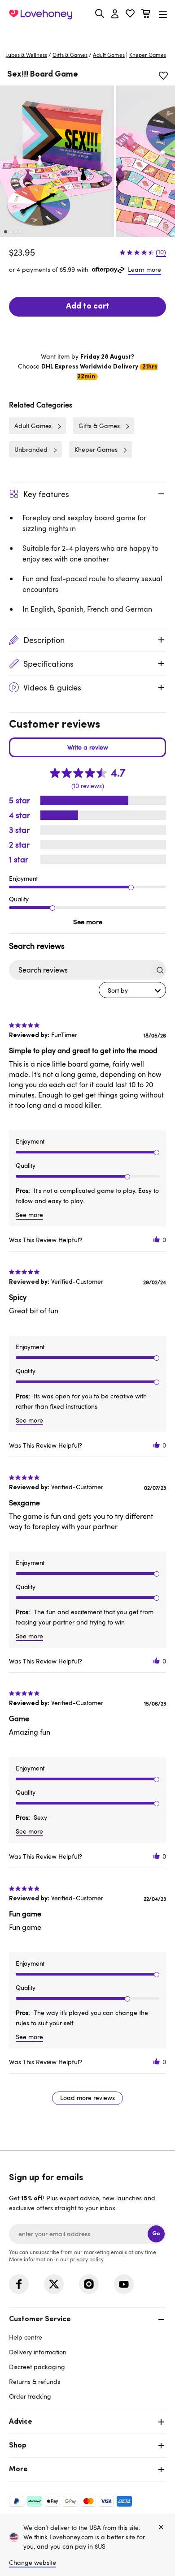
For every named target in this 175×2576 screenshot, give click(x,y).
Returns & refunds (35, 2381)
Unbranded (31, 449)
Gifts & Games (70, 55)
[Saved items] (163, 76)
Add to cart (88, 307)
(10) (161, 252)
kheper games (148, 55)
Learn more (144, 269)
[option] (57, 161)
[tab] (87, 2357)
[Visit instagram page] (89, 2284)
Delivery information (38, 2352)
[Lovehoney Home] (41, 14)
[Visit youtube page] (124, 2284)
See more (88, 922)
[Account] (115, 14)
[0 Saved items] (130, 15)
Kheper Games (96, 449)
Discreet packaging (37, 2367)
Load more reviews (87, 2098)
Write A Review (87, 747)
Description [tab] (44, 640)
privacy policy (87, 2259)
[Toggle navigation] (163, 14)
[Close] (161, 2528)
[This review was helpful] (157, 1240)
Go (156, 2234)
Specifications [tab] (48, 664)
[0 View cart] (146, 15)
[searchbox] (79, 970)
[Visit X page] (54, 2284)
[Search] (100, 13)
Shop (18, 2446)
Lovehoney (88, 35)
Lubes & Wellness (26, 55)
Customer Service (40, 2319)
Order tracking (30, 2396)
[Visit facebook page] (19, 2284)
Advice (21, 2422)
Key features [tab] (46, 494)
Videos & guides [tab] (52, 687)
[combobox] (132, 990)
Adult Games (109, 55)
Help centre (26, 2337)
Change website (33, 2562)
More (18, 2469)
